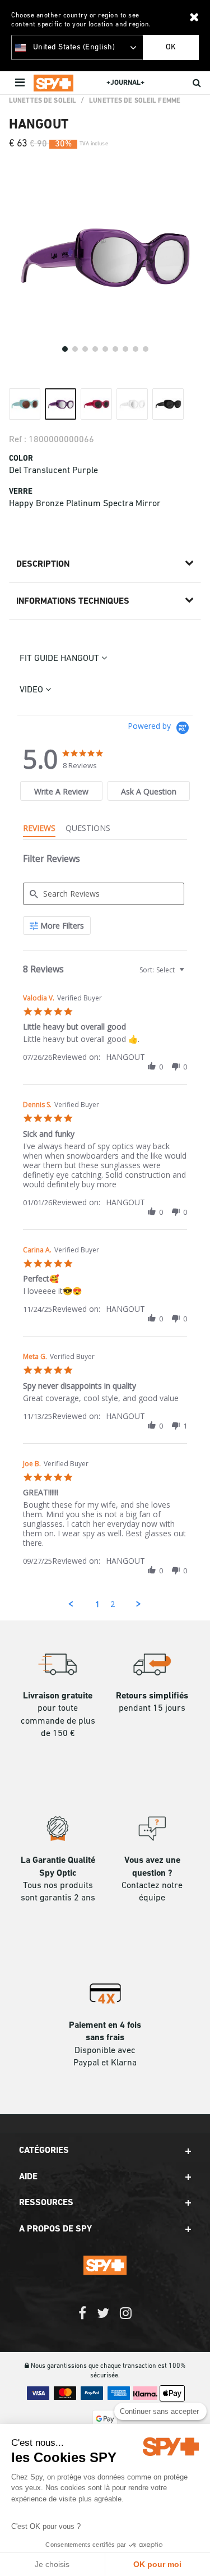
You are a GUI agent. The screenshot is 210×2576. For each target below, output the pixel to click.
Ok (171, 47)
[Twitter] (103, 2319)
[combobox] (161, 970)
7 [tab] (125, 349)
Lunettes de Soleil (43, 101)
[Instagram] (126, 2319)
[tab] (61, 791)
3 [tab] (85, 349)
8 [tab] (136, 349)
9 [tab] (146, 349)
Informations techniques (73, 601)
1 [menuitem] (97, 1604)
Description (43, 564)
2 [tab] (75, 349)
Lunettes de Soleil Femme (135, 101)
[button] (152, 1067)
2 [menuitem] (113, 1604)
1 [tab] (65, 349)
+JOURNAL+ (125, 83)
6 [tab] (115, 349)
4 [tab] (95, 349)
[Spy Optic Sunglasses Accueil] (53, 83)
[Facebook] (82, 2319)
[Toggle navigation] (21, 83)
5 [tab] (105, 349)
